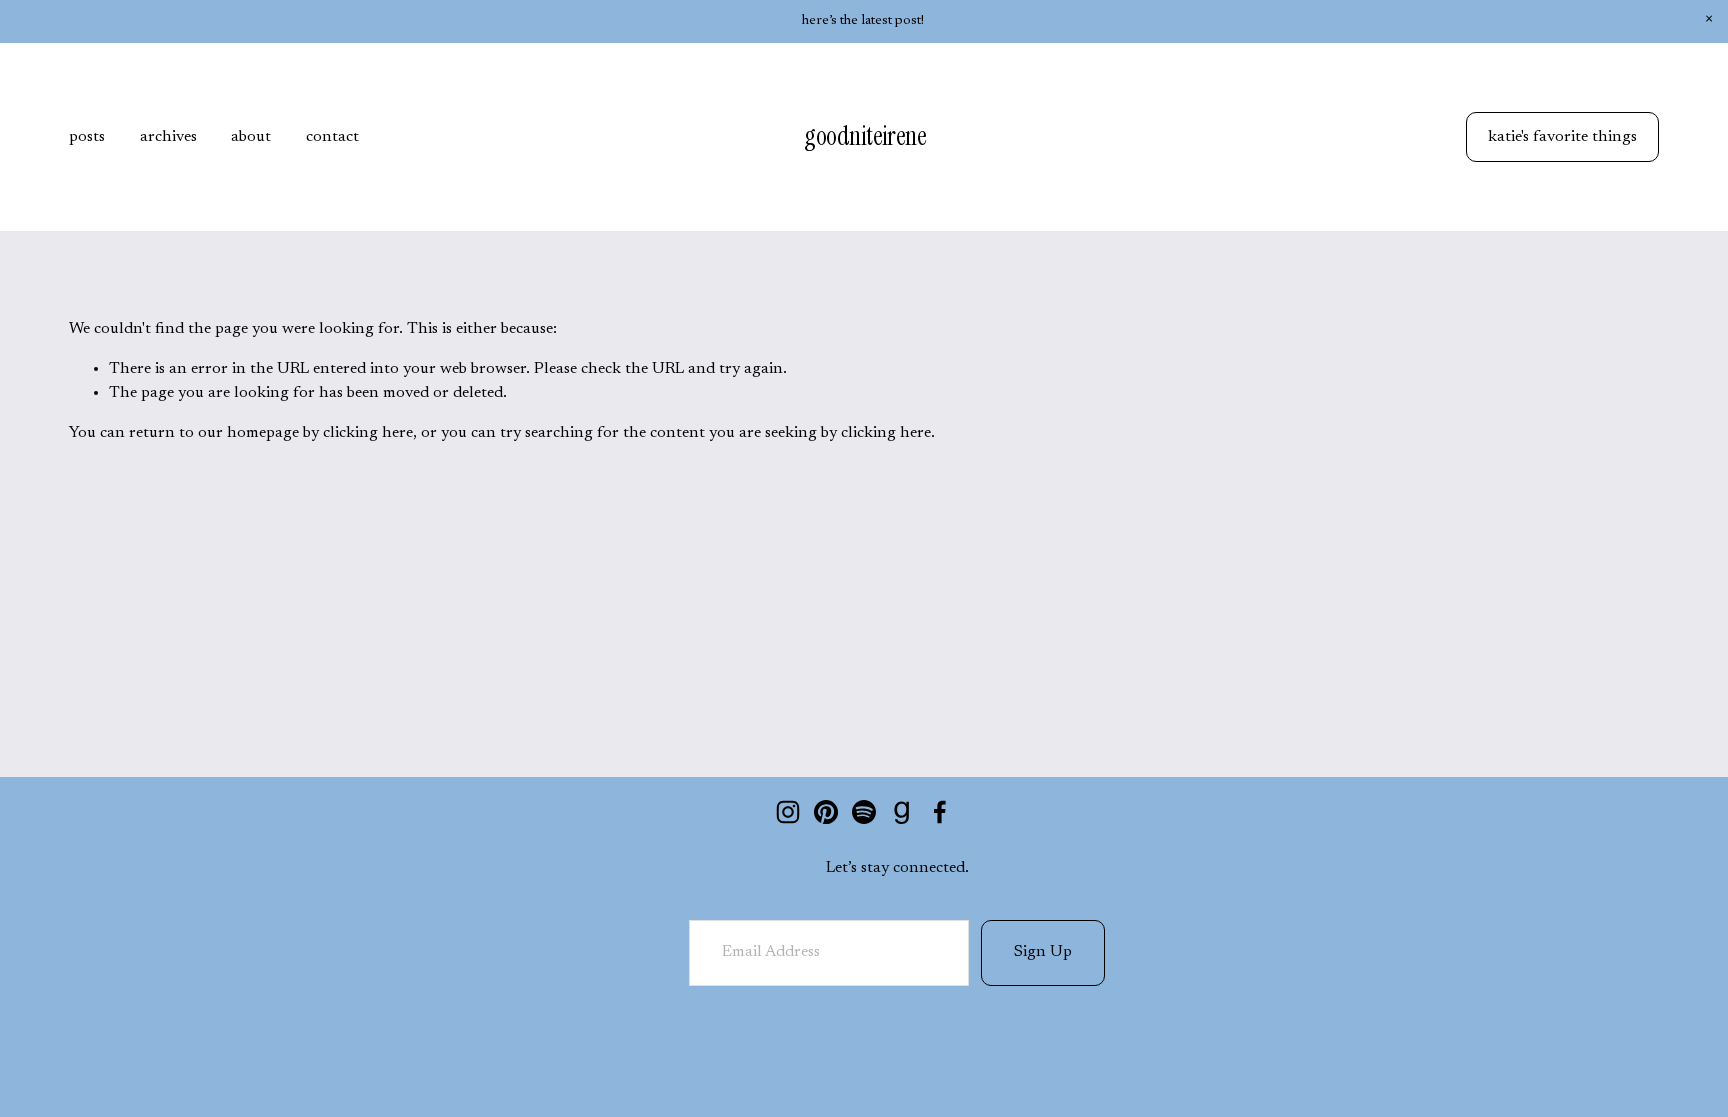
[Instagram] (788, 812)
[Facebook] (940, 812)
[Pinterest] (826, 812)
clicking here (368, 433)
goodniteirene (865, 136)
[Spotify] (864, 812)
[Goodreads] (902, 812)
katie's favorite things (1562, 137)
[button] (1708, 19)
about (251, 137)
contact (332, 137)
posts (87, 137)
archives (168, 137)
